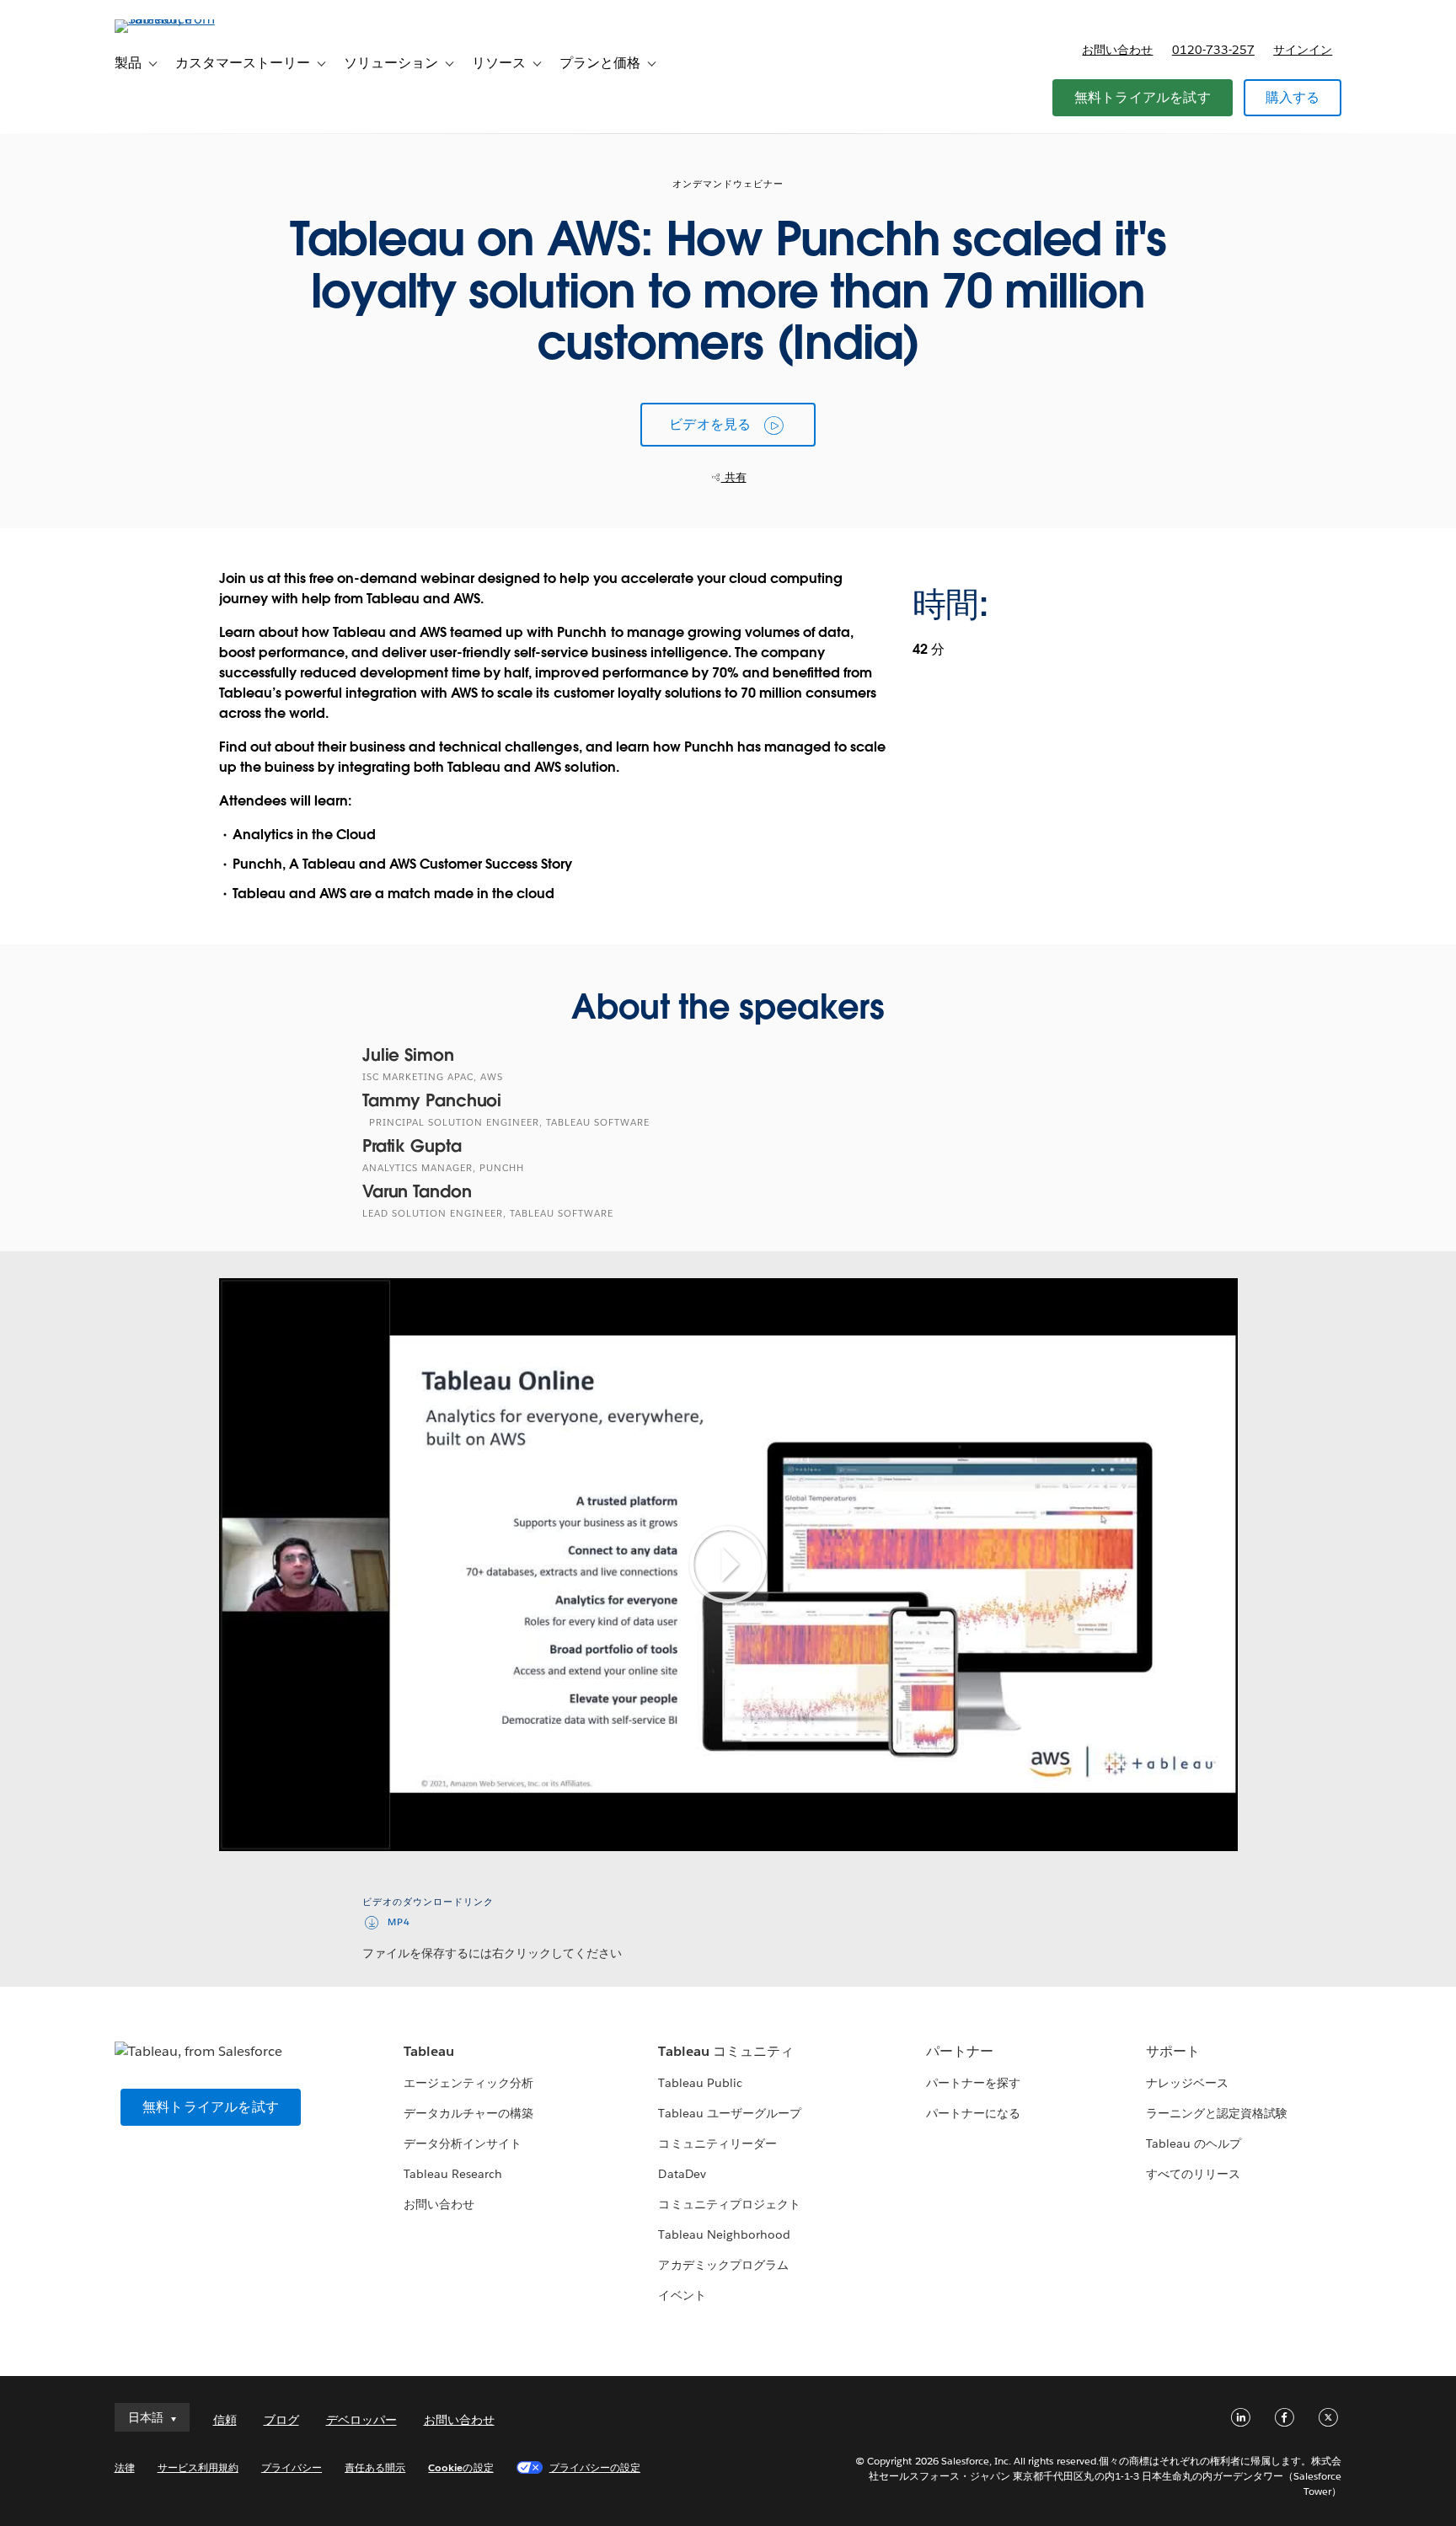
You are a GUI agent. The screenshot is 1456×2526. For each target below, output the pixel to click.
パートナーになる (973, 2113)
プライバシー (292, 2467)
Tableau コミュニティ (725, 2051)
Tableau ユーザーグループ (729, 2113)
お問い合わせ (1117, 50)
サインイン (1303, 50)
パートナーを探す (973, 2083)
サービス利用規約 (198, 2467)
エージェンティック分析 (468, 2083)
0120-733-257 (1213, 50)
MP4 (399, 1922)
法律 (125, 2467)
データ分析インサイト (463, 2143)
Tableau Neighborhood (724, 2234)
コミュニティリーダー (717, 2143)
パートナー (960, 2051)
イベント (682, 2295)
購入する (1293, 97)
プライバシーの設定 (595, 2467)
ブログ (281, 2420)
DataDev (682, 2174)
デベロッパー (361, 2420)
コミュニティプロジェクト (729, 2204)
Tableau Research (453, 2174)
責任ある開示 (375, 2467)
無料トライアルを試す (1143, 97)
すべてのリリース (1193, 2174)
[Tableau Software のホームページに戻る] (186, 19)
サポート (1173, 2051)
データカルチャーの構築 (468, 2113)
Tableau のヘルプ (1194, 2143)
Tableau (429, 2051)
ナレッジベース (1187, 2083)
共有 (734, 477)
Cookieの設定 (460, 2467)
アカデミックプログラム (723, 2265)
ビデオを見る (710, 424)
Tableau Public (700, 2083)
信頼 (225, 2420)
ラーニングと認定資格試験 (1217, 2113)
